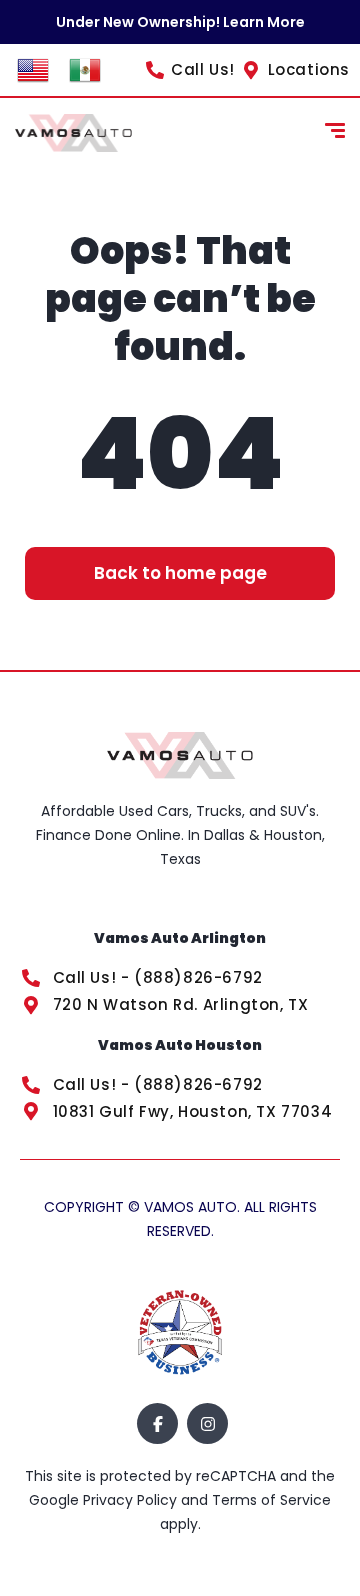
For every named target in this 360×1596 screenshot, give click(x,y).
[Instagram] (207, 1423)
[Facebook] (157, 1423)
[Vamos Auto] (73, 133)
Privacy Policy (132, 1500)
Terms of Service (271, 1500)
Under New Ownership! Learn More (180, 22)
